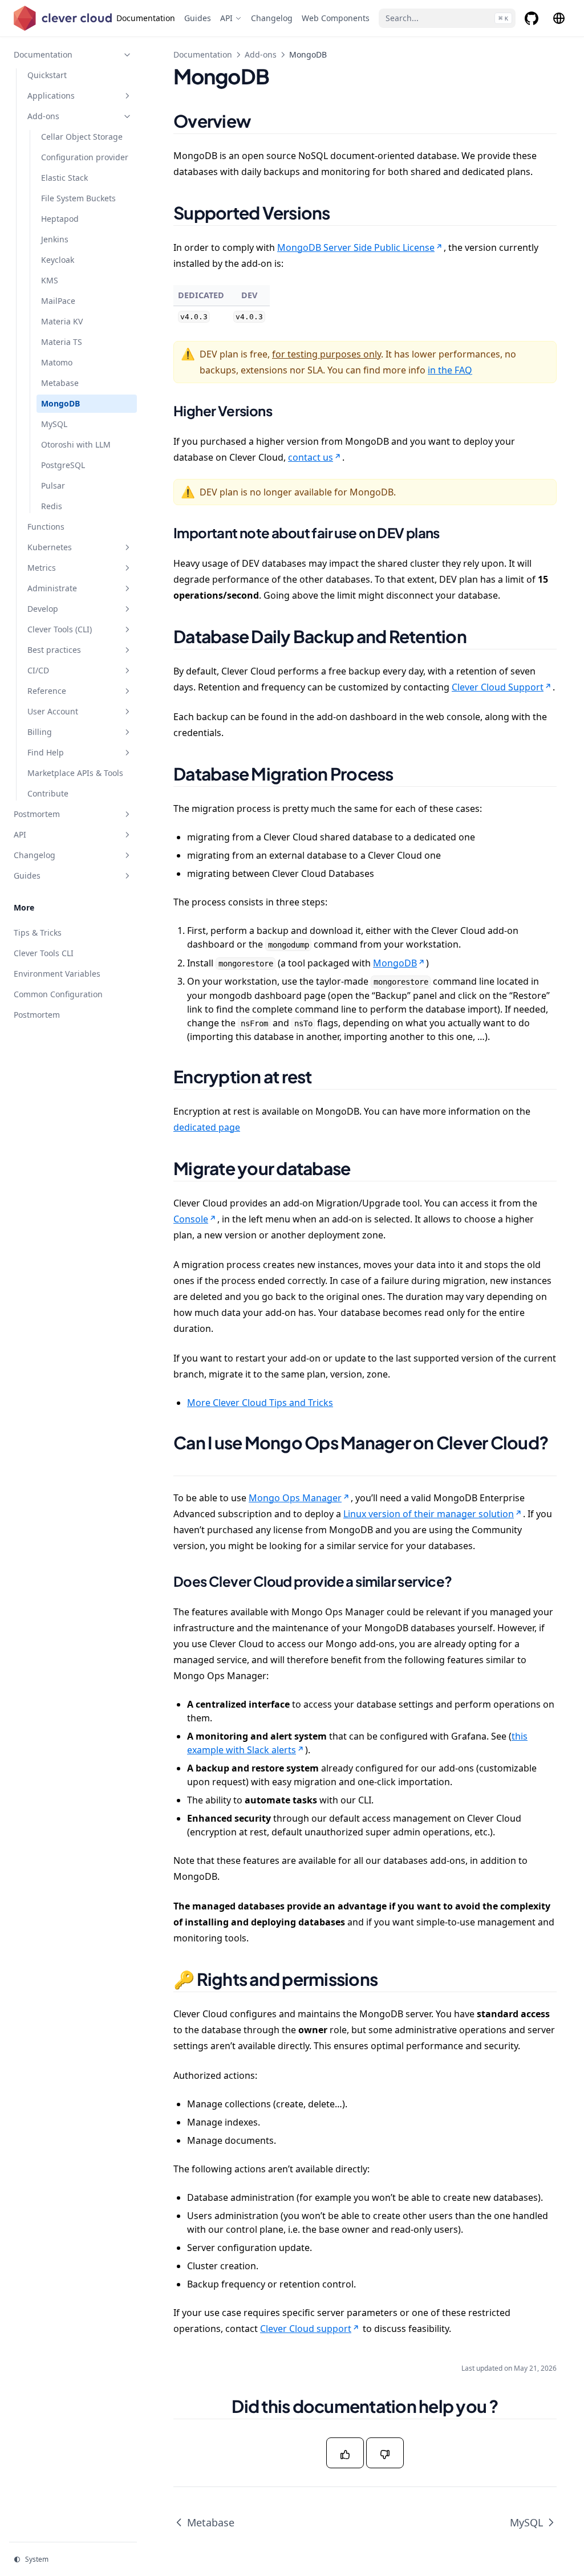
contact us (311, 457)
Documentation (203, 54)
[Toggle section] (127, 55)
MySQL (526, 2522)
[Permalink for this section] (265, 121)
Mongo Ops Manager (295, 1498)
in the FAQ (450, 370)
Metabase (211, 2522)
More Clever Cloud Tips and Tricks (260, 1403)
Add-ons (261, 54)
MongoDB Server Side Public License (356, 247)
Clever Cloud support (306, 2329)
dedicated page (207, 1127)
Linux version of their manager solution (429, 1514)
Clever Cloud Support (498, 687)
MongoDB (395, 963)
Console (191, 1219)
